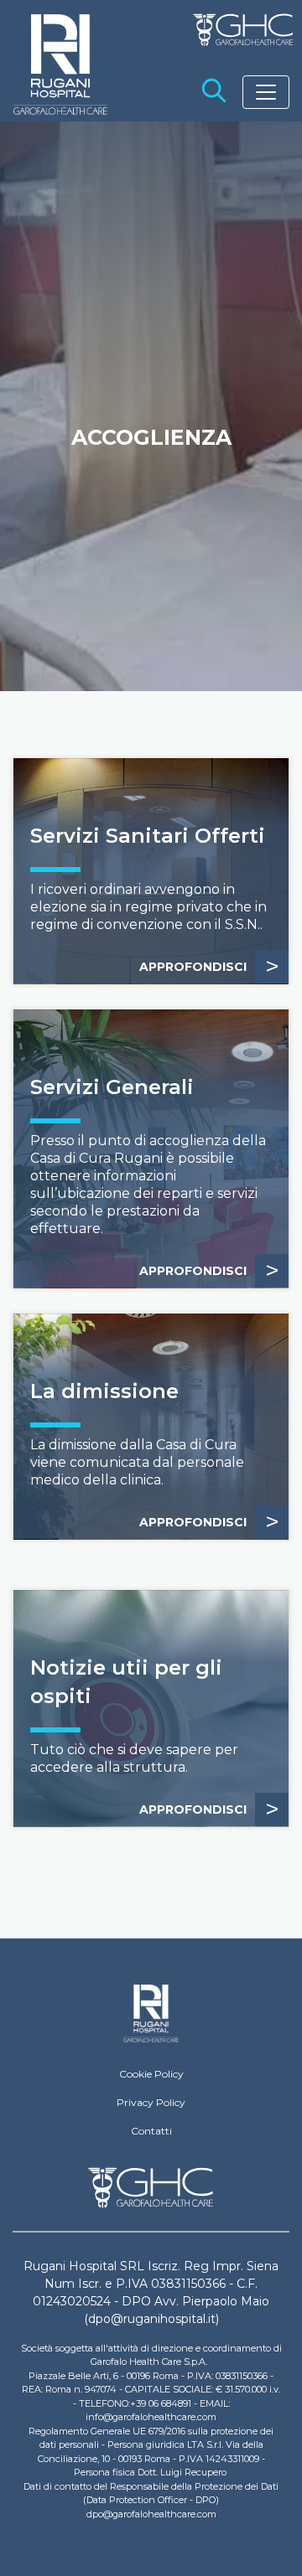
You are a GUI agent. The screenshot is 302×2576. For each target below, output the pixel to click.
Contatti (151, 2131)
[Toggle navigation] (266, 92)
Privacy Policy (151, 2102)
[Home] (151, 2014)
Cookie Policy (151, 2074)
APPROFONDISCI (209, 966)
